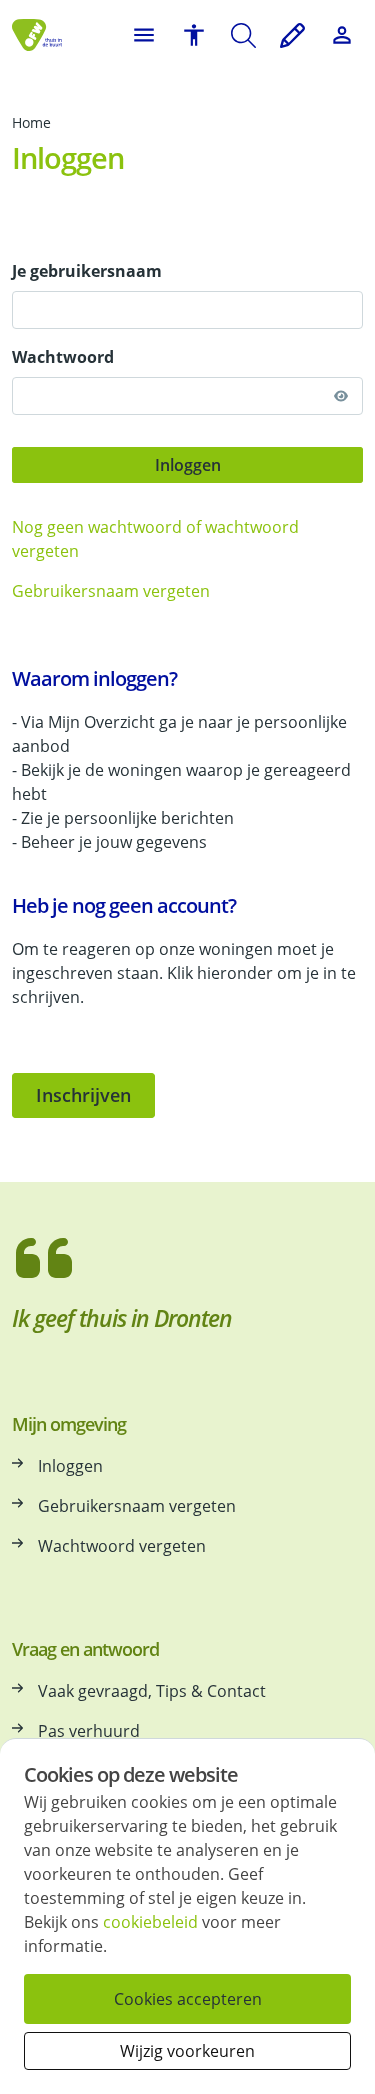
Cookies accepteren (188, 1999)
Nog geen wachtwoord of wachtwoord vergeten (155, 539)
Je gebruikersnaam (87, 271)
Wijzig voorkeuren (187, 2051)
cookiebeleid (150, 1922)
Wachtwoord (63, 357)
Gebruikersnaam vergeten (111, 591)
